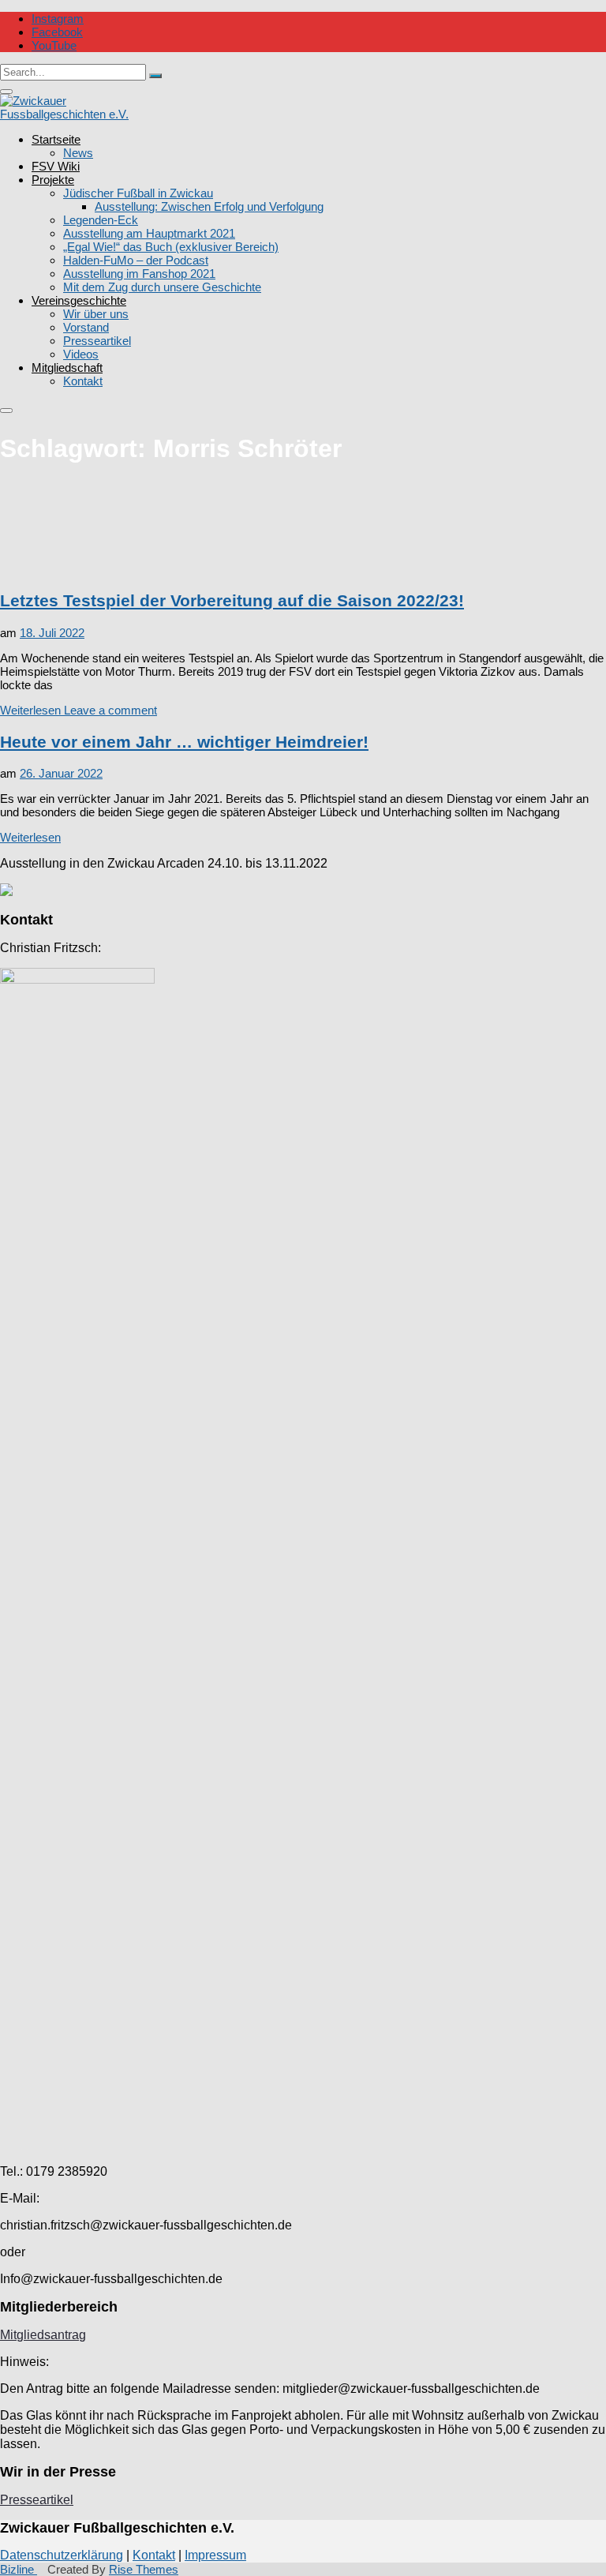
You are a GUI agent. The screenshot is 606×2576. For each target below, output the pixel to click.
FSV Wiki (56, 166)
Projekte (53, 180)
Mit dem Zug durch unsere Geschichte (162, 287)
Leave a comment (109, 710)
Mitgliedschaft (67, 367)
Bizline (19, 2569)
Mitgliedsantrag (43, 2335)
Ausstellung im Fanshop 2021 (139, 274)
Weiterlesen (30, 710)
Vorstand (86, 327)
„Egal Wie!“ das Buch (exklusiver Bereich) (171, 247)
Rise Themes (144, 2569)
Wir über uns (96, 314)
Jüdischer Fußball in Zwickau (138, 193)
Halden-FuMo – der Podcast (136, 260)
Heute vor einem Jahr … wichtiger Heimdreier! (184, 742)
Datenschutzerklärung (62, 2555)
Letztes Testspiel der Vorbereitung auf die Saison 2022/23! (232, 600)
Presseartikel (97, 341)
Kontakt (83, 381)
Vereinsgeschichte (79, 300)
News (78, 153)
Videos (81, 354)
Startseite (56, 139)
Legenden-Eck (101, 220)
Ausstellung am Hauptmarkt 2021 (149, 233)
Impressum (215, 2555)
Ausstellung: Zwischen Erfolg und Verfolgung (209, 206)
